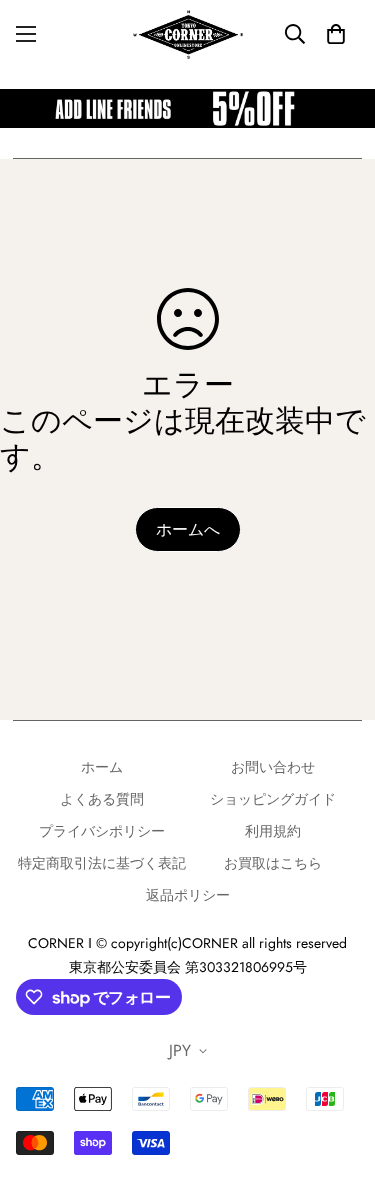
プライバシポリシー (102, 831)
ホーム (102, 767)
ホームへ (188, 529)
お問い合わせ (273, 767)
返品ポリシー (188, 895)
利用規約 (273, 831)
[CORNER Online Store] (188, 34)
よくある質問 (102, 799)
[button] (336, 34)
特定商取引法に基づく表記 (102, 863)
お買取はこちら (273, 863)
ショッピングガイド (273, 799)
